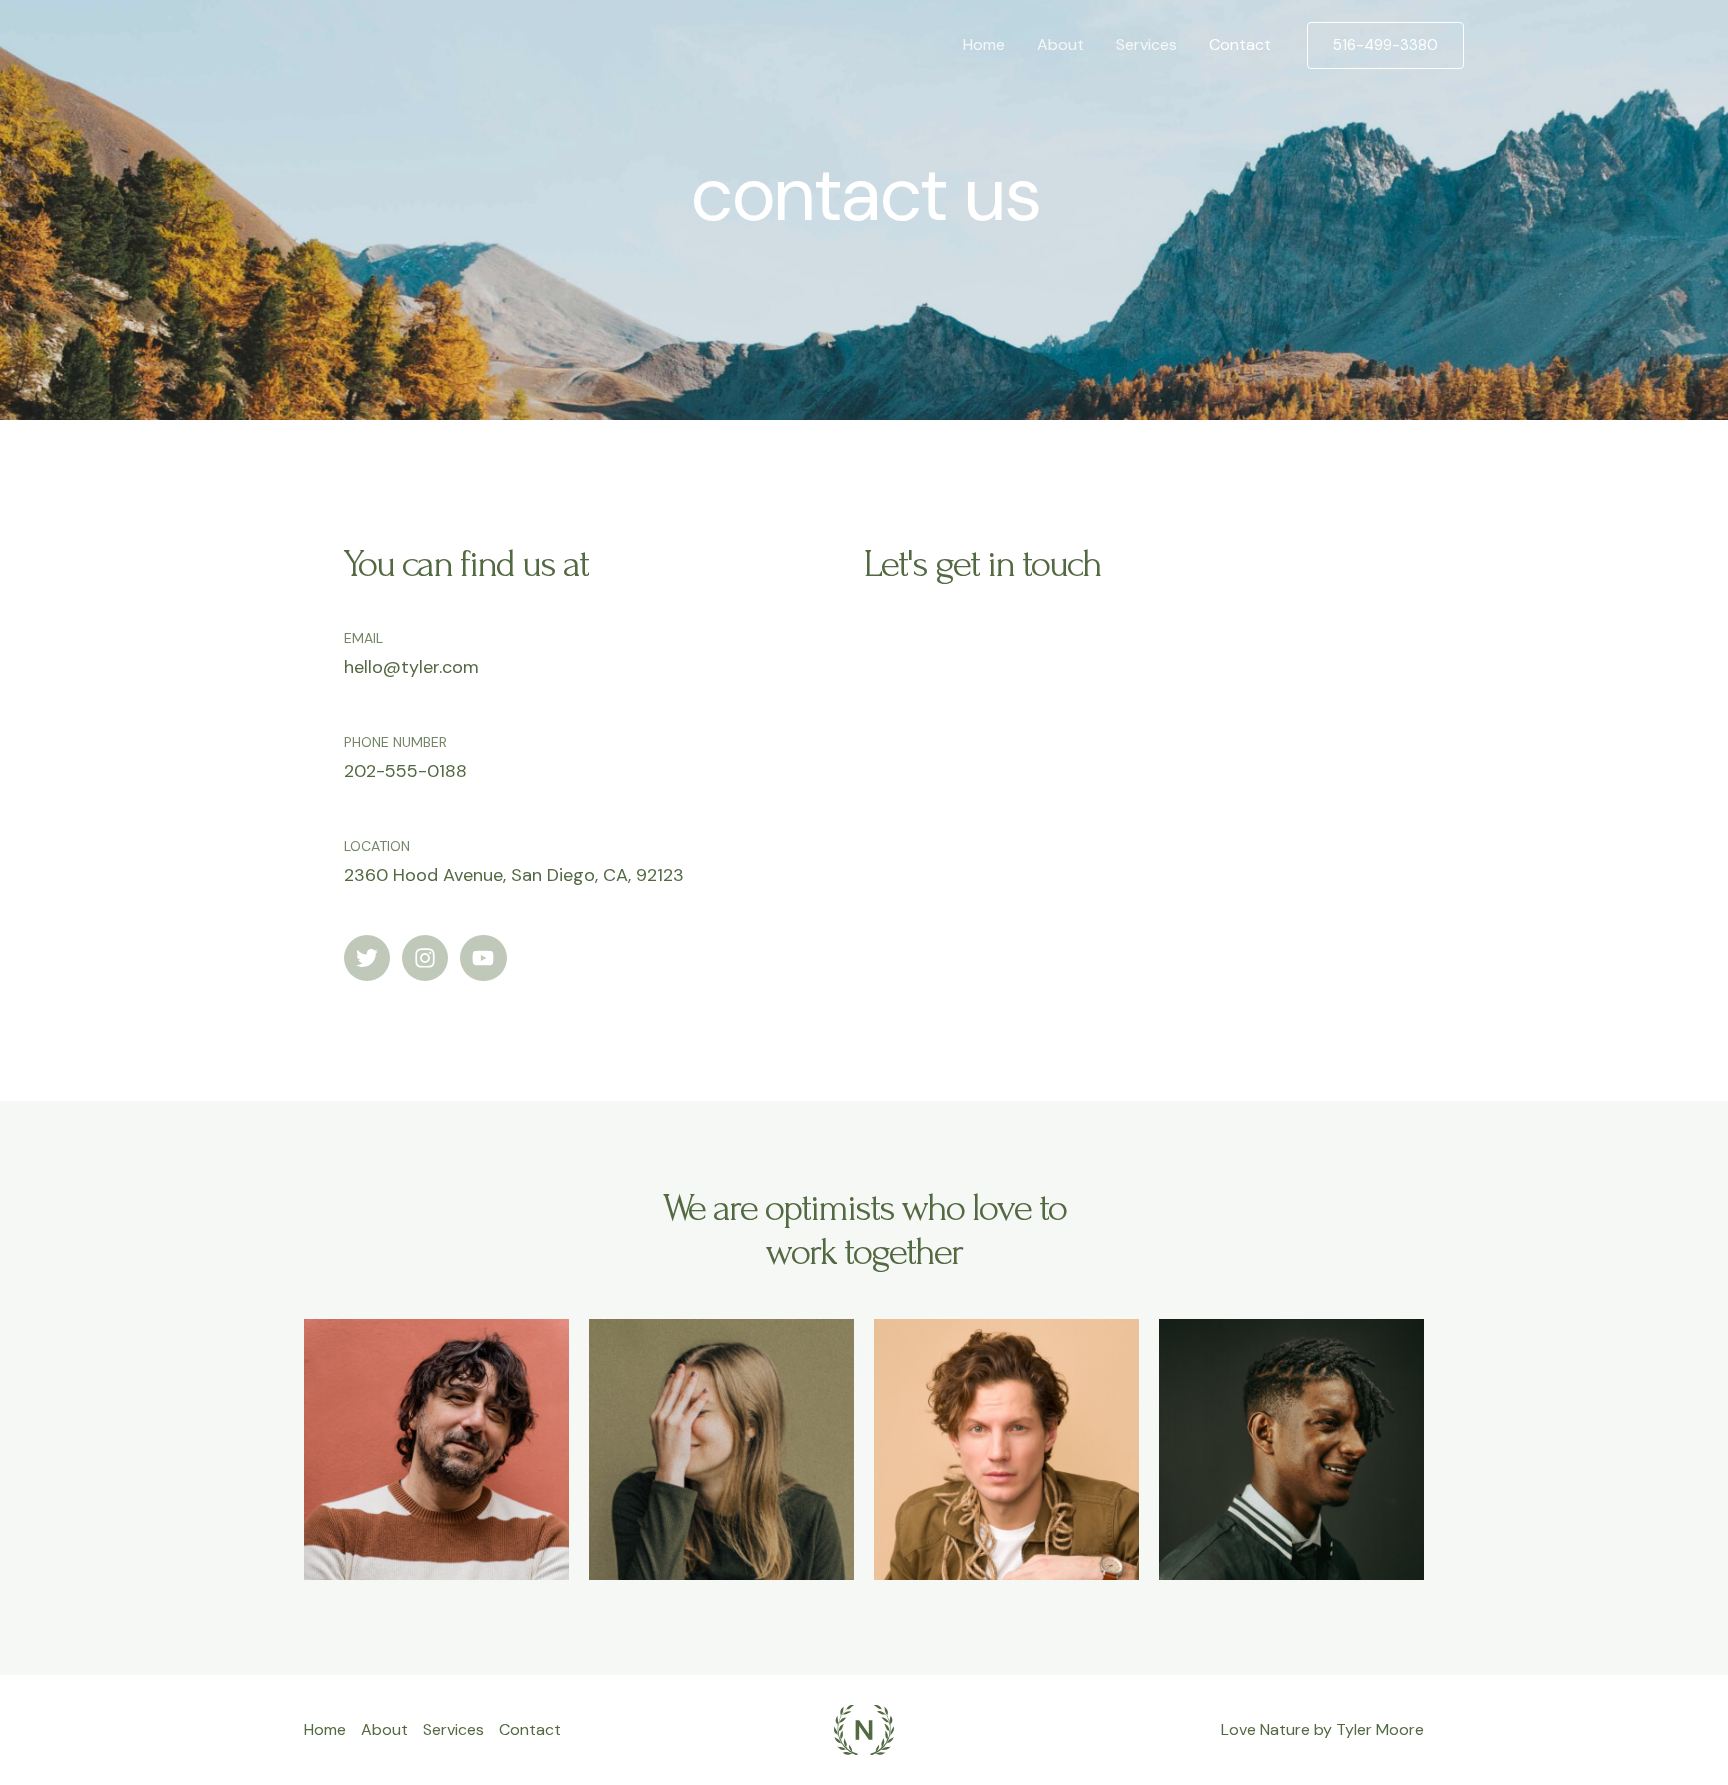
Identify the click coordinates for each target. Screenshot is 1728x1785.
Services (1146, 44)
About (1060, 44)
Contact (1240, 44)
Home (984, 44)
